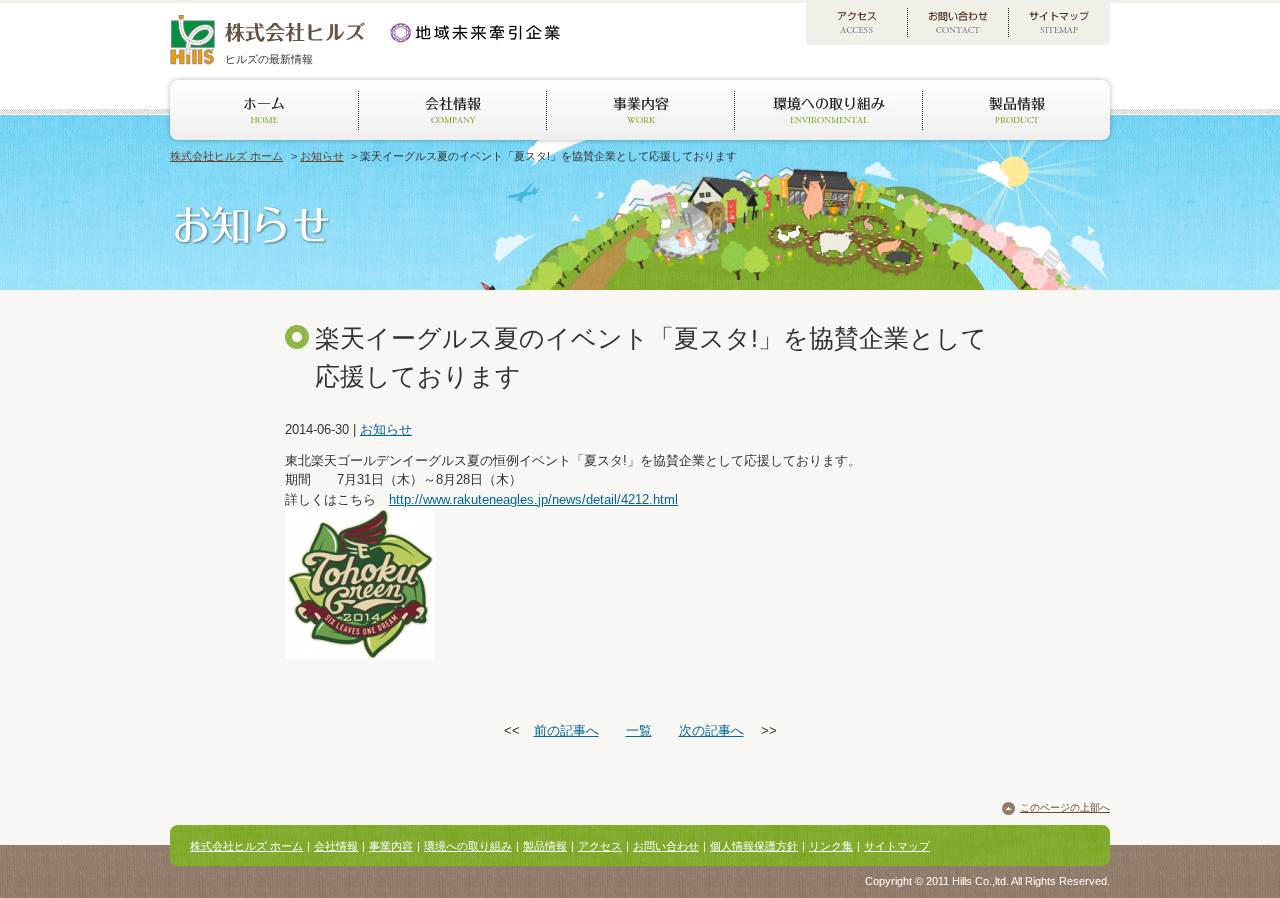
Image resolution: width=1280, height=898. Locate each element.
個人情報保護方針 (754, 846)
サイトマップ (897, 846)
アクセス (600, 846)
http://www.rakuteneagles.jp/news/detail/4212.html (533, 499)
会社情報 (336, 846)
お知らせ (322, 156)
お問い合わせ (666, 846)
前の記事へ (566, 730)
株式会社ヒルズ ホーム (226, 156)
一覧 (639, 730)
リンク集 (831, 846)
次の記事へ (711, 730)
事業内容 (391, 846)
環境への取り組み (468, 846)
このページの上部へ (1065, 807)
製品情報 (545, 846)
